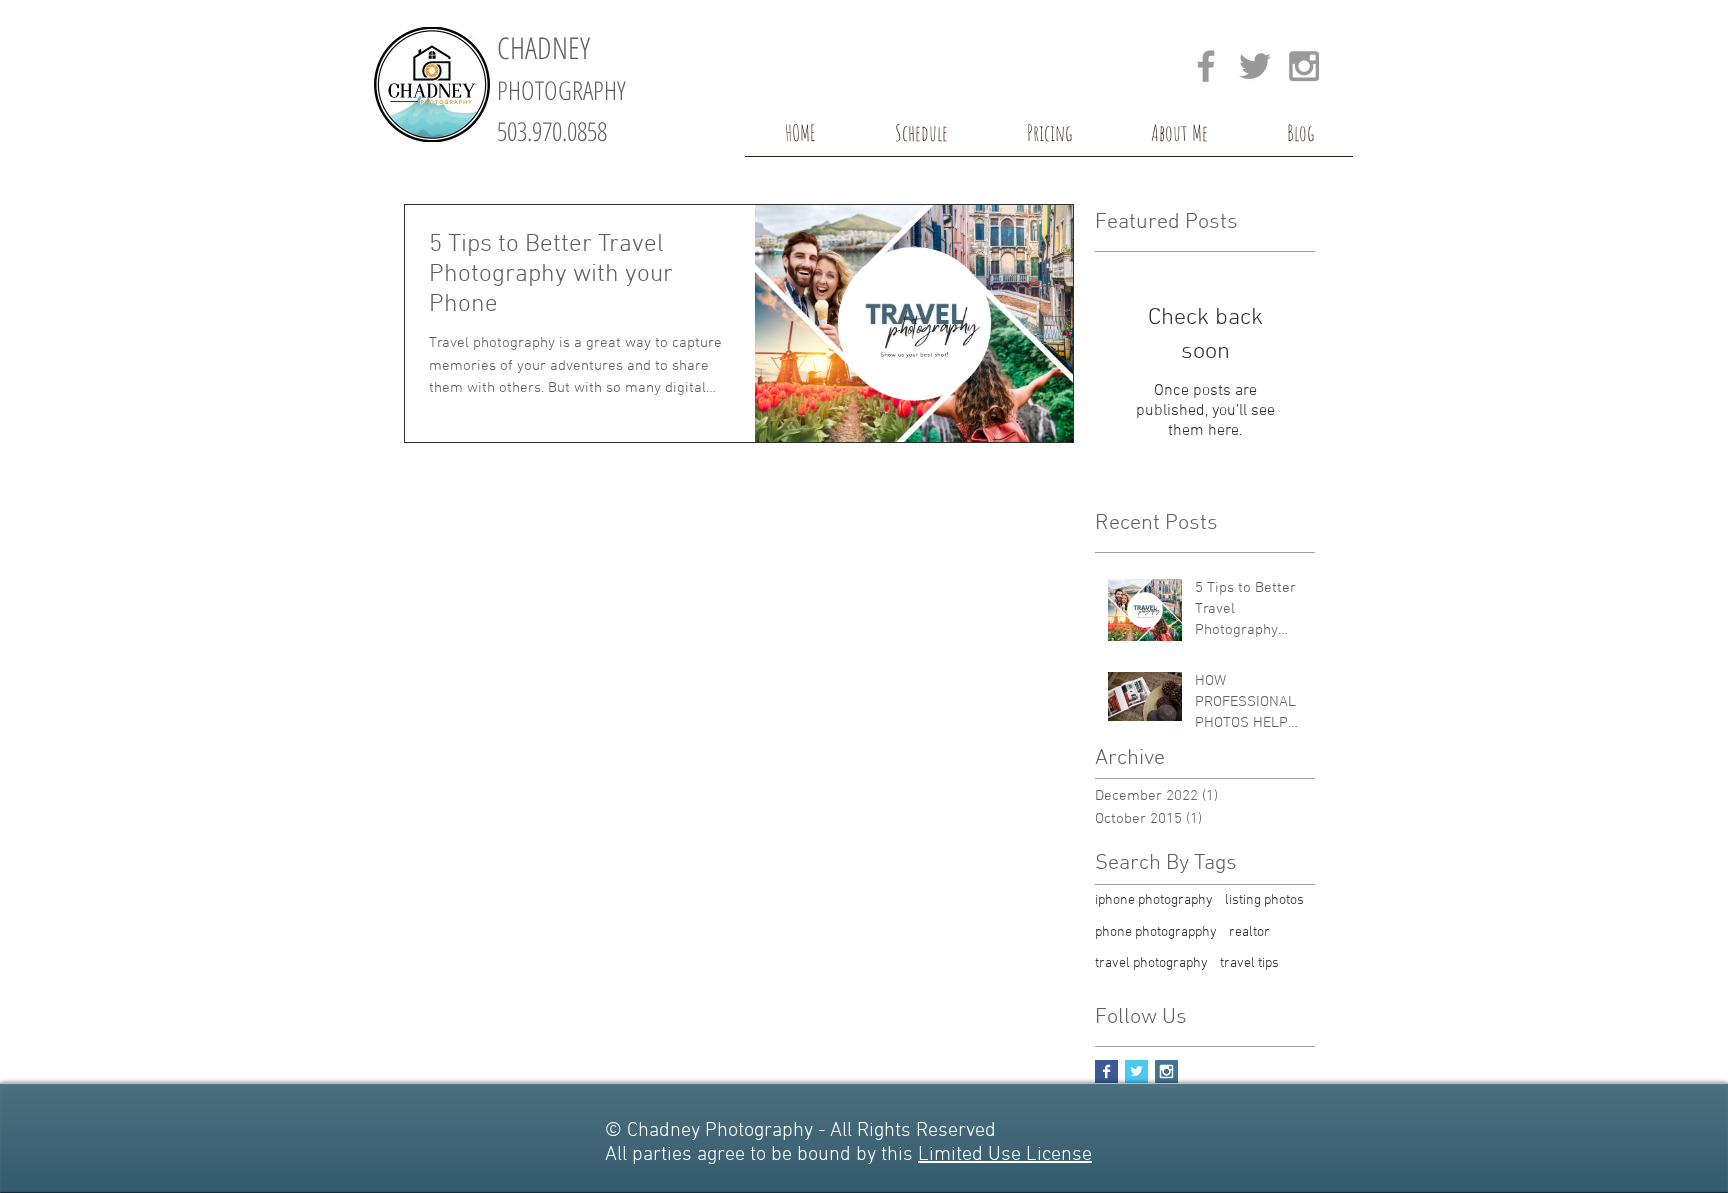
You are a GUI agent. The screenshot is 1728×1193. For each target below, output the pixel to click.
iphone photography (1154, 900)
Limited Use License (1005, 1155)
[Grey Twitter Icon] (1255, 66)
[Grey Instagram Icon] (1304, 66)
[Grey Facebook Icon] (1206, 66)
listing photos (1264, 900)
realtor (1249, 932)
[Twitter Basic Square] (1136, 1071)
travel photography (1151, 963)
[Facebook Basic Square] (1106, 1071)
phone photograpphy (1156, 932)
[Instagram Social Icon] (1166, 1071)
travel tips (1249, 963)
